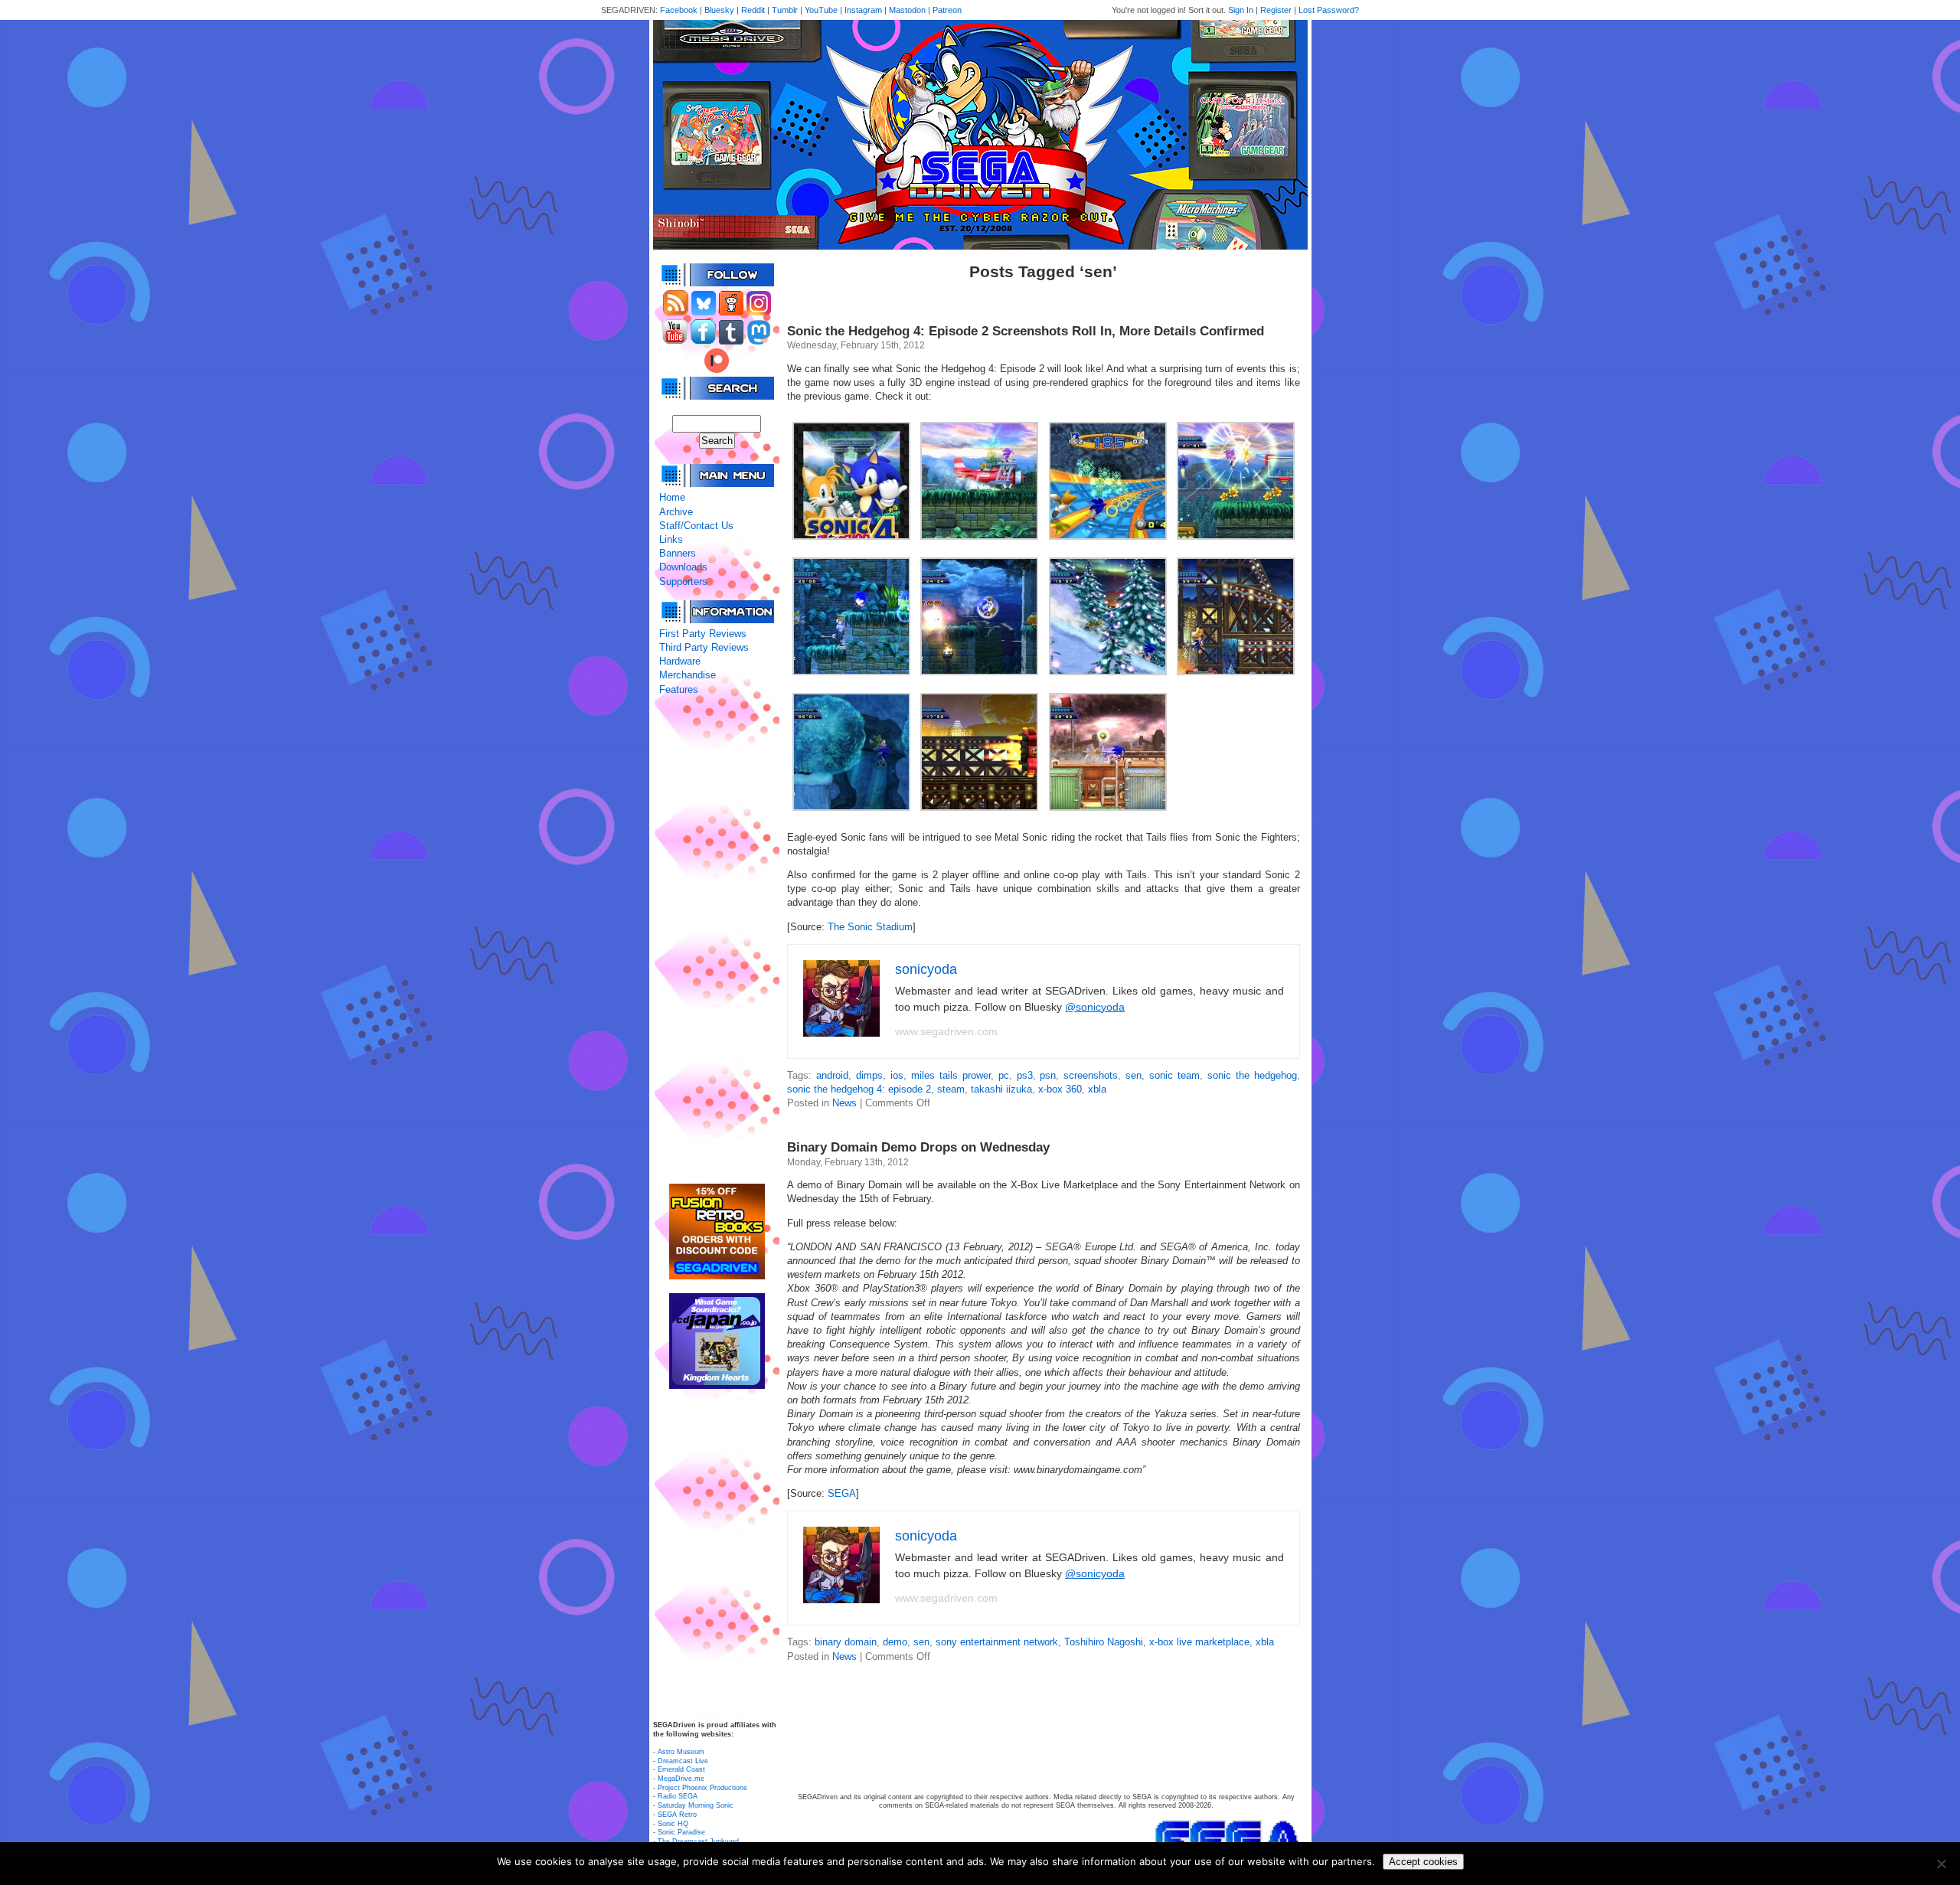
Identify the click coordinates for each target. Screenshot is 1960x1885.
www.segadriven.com (946, 1031)
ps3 (1025, 1075)
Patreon (947, 10)
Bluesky (719, 10)
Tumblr (785, 10)
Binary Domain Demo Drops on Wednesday (918, 1147)
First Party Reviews (703, 634)
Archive (676, 512)
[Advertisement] (717, 940)
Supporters (683, 582)
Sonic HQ (673, 1824)
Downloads (683, 567)
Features (679, 689)
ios (897, 1075)
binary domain (846, 1642)
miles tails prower (951, 1075)
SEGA (842, 1493)
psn (1048, 1075)
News (844, 1103)
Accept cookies (1423, 1862)
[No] (1941, 1864)
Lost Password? (1329, 10)
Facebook (679, 10)
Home (672, 497)
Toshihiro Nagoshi (1104, 1642)
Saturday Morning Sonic (696, 1805)
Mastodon (907, 10)
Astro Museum (681, 1752)
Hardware (680, 661)
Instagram (863, 10)
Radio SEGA (678, 1796)
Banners (678, 553)
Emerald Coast (681, 1769)
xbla (1097, 1089)
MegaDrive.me (681, 1779)
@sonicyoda (1095, 1007)
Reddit (753, 10)
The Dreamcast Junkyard (698, 1841)
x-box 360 (1060, 1089)
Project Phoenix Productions (702, 1788)
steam (951, 1089)
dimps (869, 1075)
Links (671, 539)
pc (1004, 1075)
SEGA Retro (677, 1815)
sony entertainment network (997, 1642)
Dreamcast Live (683, 1761)
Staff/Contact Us (696, 526)
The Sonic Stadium (870, 927)
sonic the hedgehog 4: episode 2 (859, 1089)
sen (1134, 1075)
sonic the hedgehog (1252, 1075)
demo (895, 1642)
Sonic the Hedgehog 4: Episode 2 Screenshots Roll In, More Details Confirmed (1026, 331)
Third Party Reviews (704, 647)
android (832, 1075)
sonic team (1174, 1075)
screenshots (1091, 1075)
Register (1276, 10)
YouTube (821, 10)
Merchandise (688, 675)
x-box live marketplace (1199, 1642)
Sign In (1241, 10)
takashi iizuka (1001, 1089)
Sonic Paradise (681, 1832)
